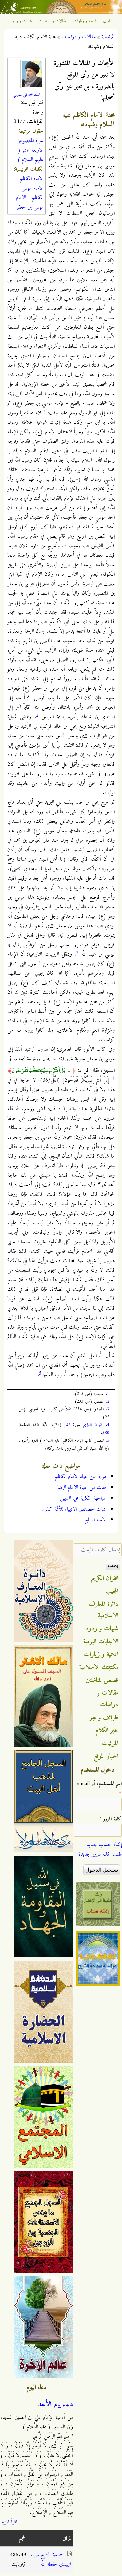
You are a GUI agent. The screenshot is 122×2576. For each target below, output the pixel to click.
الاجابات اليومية (101, 1642)
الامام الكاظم (32, 179)
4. (108, 1425)
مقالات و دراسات (53, 21)
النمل (67, 1425)
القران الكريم (93, 1425)
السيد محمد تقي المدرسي (27, 95)
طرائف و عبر (104, 1718)
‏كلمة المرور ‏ (110, 1819)
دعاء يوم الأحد (55, 2405)
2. (108, 1401)
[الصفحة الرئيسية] (61, 13)
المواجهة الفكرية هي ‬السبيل (83, 1498)
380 (106, 1433)
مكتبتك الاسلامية (99, 1667)
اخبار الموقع (106, 1756)
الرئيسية (108, 37)
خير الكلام (107, 1730)
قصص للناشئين (102, 1680)
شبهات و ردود (21, 21)
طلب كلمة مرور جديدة (100, 1854)
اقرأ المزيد (9, 2522)
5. (108, 1441)
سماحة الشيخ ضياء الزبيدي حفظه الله (51, 2560)
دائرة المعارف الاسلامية (104, 1610)
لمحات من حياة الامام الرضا (82, 1488)
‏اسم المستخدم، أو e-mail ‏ (99, 1788)
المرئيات (110, 1743)
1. (108, 1394)
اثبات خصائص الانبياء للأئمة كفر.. (74, 1509)
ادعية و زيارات (85, 21)
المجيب (107, 21)
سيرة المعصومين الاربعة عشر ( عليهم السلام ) (30, 150)
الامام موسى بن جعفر (30, 203)
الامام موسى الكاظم (32, 193)
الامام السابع (95, 1520)
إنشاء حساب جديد (104, 1845)
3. (108, 1409)
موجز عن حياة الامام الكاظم (80, 1477)
